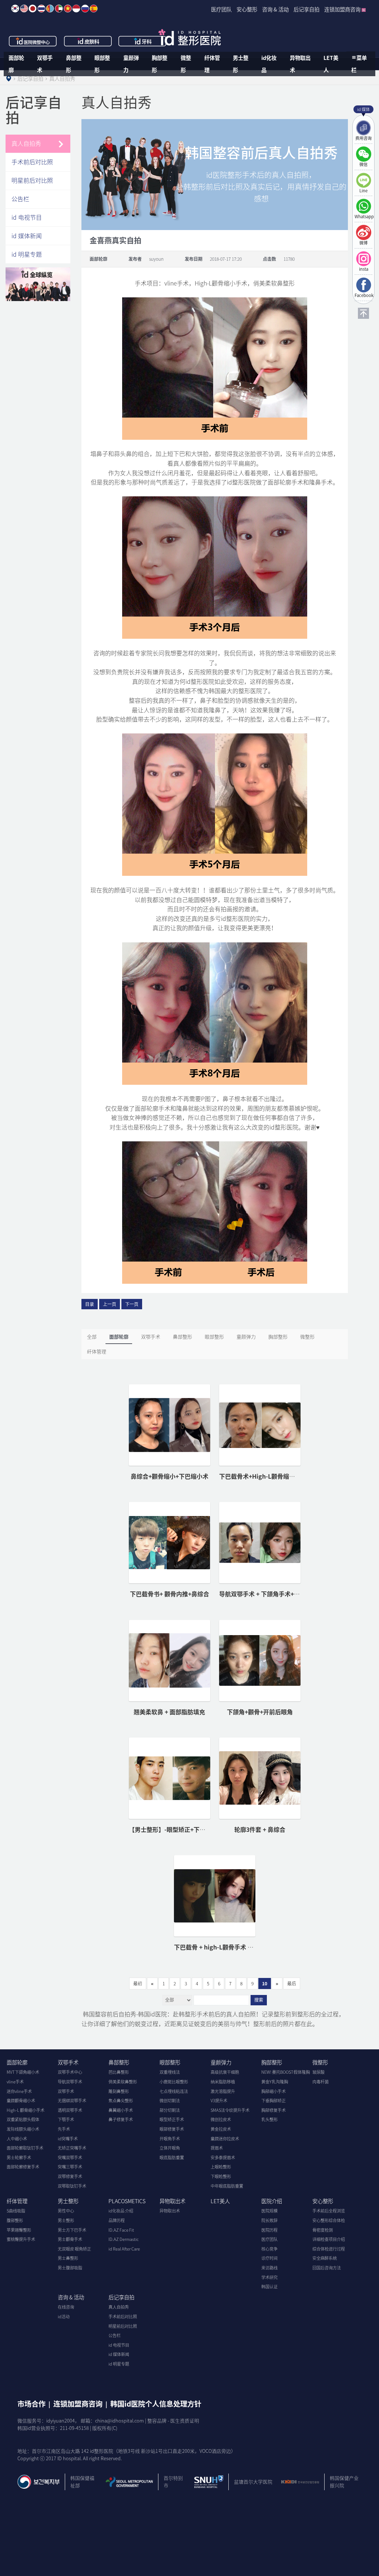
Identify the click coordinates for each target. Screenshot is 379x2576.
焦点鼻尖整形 (121, 2101)
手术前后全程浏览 (329, 2211)
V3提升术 (219, 2101)
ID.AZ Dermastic (124, 2239)
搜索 (259, 2000)
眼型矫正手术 (172, 2119)
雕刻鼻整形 (119, 2091)
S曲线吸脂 (16, 2211)
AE (59, 9)
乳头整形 (269, 2119)
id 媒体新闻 (27, 236)
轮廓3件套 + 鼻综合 (260, 1829)
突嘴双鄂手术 (70, 2158)
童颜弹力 (131, 64)
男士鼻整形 (68, 2258)
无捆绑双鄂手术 (72, 2101)
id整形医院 (189, 37)
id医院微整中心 (33, 41)
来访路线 (269, 2268)
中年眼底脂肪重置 (227, 2186)
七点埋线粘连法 (174, 2091)
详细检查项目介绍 (329, 2239)
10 (265, 1984)
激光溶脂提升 (223, 2091)
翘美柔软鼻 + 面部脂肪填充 (169, 1712)
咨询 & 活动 (71, 2297)
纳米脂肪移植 (223, 2082)
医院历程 (269, 2230)
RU (85, 9)
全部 (92, 1336)
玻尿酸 (318, 2072)
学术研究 (269, 2277)
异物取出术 (300, 64)
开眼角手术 (170, 2139)
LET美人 (331, 64)
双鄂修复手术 (70, 2176)
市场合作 (31, 2404)
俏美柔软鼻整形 (123, 2082)
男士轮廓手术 (19, 2158)
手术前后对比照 (32, 162)
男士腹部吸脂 (70, 2268)
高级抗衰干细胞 (225, 2072)
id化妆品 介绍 (121, 2211)
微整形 (186, 64)
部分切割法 (170, 2110)
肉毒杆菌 (321, 2082)
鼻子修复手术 (121, 2119)
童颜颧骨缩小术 (21, 2101)
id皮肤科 (88, 41)
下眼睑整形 (221, 2176)
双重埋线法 (170, 2072)
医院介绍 (272, 2201)
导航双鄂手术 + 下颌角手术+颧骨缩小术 (271, 1594)
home (9, 78)
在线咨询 (66, 2307)
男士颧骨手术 (70, 2239)
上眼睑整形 (221, 2167)
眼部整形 (102, 64)
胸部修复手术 (274, 2110)
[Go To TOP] (363, 313)
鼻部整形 (74, 64)
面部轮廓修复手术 (23, 2167)
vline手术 (15, 2082)
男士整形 (241, 64)
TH (41, 9)
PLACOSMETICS (127, 2201)
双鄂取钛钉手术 (72, 2186)
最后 (292, 1984)
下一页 (132, 1304)
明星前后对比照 (32, 180)
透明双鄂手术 (70, 2110)
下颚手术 (66, 2119)
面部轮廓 (16, 64)
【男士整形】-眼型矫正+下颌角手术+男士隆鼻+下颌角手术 (206, 1829)
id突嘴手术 (68, 2139)
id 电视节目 (27, 217)
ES (94, 9)
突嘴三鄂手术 (70, 2167)
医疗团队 (269, 2239)
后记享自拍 (121, 2297)
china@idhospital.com (120, 2420)
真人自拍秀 (26, 143)
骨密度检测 (323, 2230)
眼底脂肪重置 (172, 2158)
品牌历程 (117, 2220)
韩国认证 (269, 2287)
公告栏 (20, 199)
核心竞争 (269, 2249)
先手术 (64, 2129)
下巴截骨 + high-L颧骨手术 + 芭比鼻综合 (228, 1947)
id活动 (64, 2317)
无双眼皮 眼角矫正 (74, 2249)
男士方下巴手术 (72, 2230)
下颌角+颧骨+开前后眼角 (260, 1712)
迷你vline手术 (19, 2091)
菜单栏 (359, 64)
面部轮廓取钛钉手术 (25, 2148)
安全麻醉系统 (325, 2258)
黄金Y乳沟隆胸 (275, 2082)
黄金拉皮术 (221, 2129)
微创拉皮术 (221, 2119)
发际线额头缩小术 (23, 2129)
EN (24, 9)
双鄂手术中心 (70, 2072)
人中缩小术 (17, 2139)
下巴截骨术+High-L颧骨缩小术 (260, 1476)
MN (50, 9)
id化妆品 (269, 64)
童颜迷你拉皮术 (225, 2139)
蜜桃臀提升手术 (21, 2239)
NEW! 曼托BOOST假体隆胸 (286, 2072)
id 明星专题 (27, 254)
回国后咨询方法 (327, 2268)
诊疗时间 (269, 2258)
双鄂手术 (45, 64)
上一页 (110, 1304)
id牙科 (143, 41)
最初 (138, 1984)
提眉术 (217, 2148)
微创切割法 (170, 2101)
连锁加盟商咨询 (78, 2404)
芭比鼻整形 (119, 2072)
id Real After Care (124, 2249)
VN (68, 9)
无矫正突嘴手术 (72, 2148)
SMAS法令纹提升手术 (230, 2110)
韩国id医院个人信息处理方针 (156, 2404)
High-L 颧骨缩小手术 (26, 2110)
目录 (90, 1304)
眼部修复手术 (172, 2129)
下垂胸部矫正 (274, 2101)
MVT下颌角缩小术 (23, 2072)
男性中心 (66, 2211)
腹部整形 (15, 2220)
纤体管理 (212, 64)
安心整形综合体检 (329, 2220)
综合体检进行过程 (329, 2249)
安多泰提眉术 (223, 2158)
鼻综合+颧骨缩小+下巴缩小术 (170, 1476)
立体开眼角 (170, 2148)
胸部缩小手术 (274, 2091)
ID (76, 9)
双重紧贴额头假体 (23, 2119)
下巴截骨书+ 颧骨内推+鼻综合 (170, 1594)
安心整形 (323, 2201)
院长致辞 (269, 2220)
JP (33, 9)
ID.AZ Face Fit (121, 2230)
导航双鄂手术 (70, 2082)
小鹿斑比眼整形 (174, 2082)
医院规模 (269, 2211)
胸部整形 (160, 64)
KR (15, 9)
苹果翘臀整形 (19, 2230)
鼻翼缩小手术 (121, 2110)
